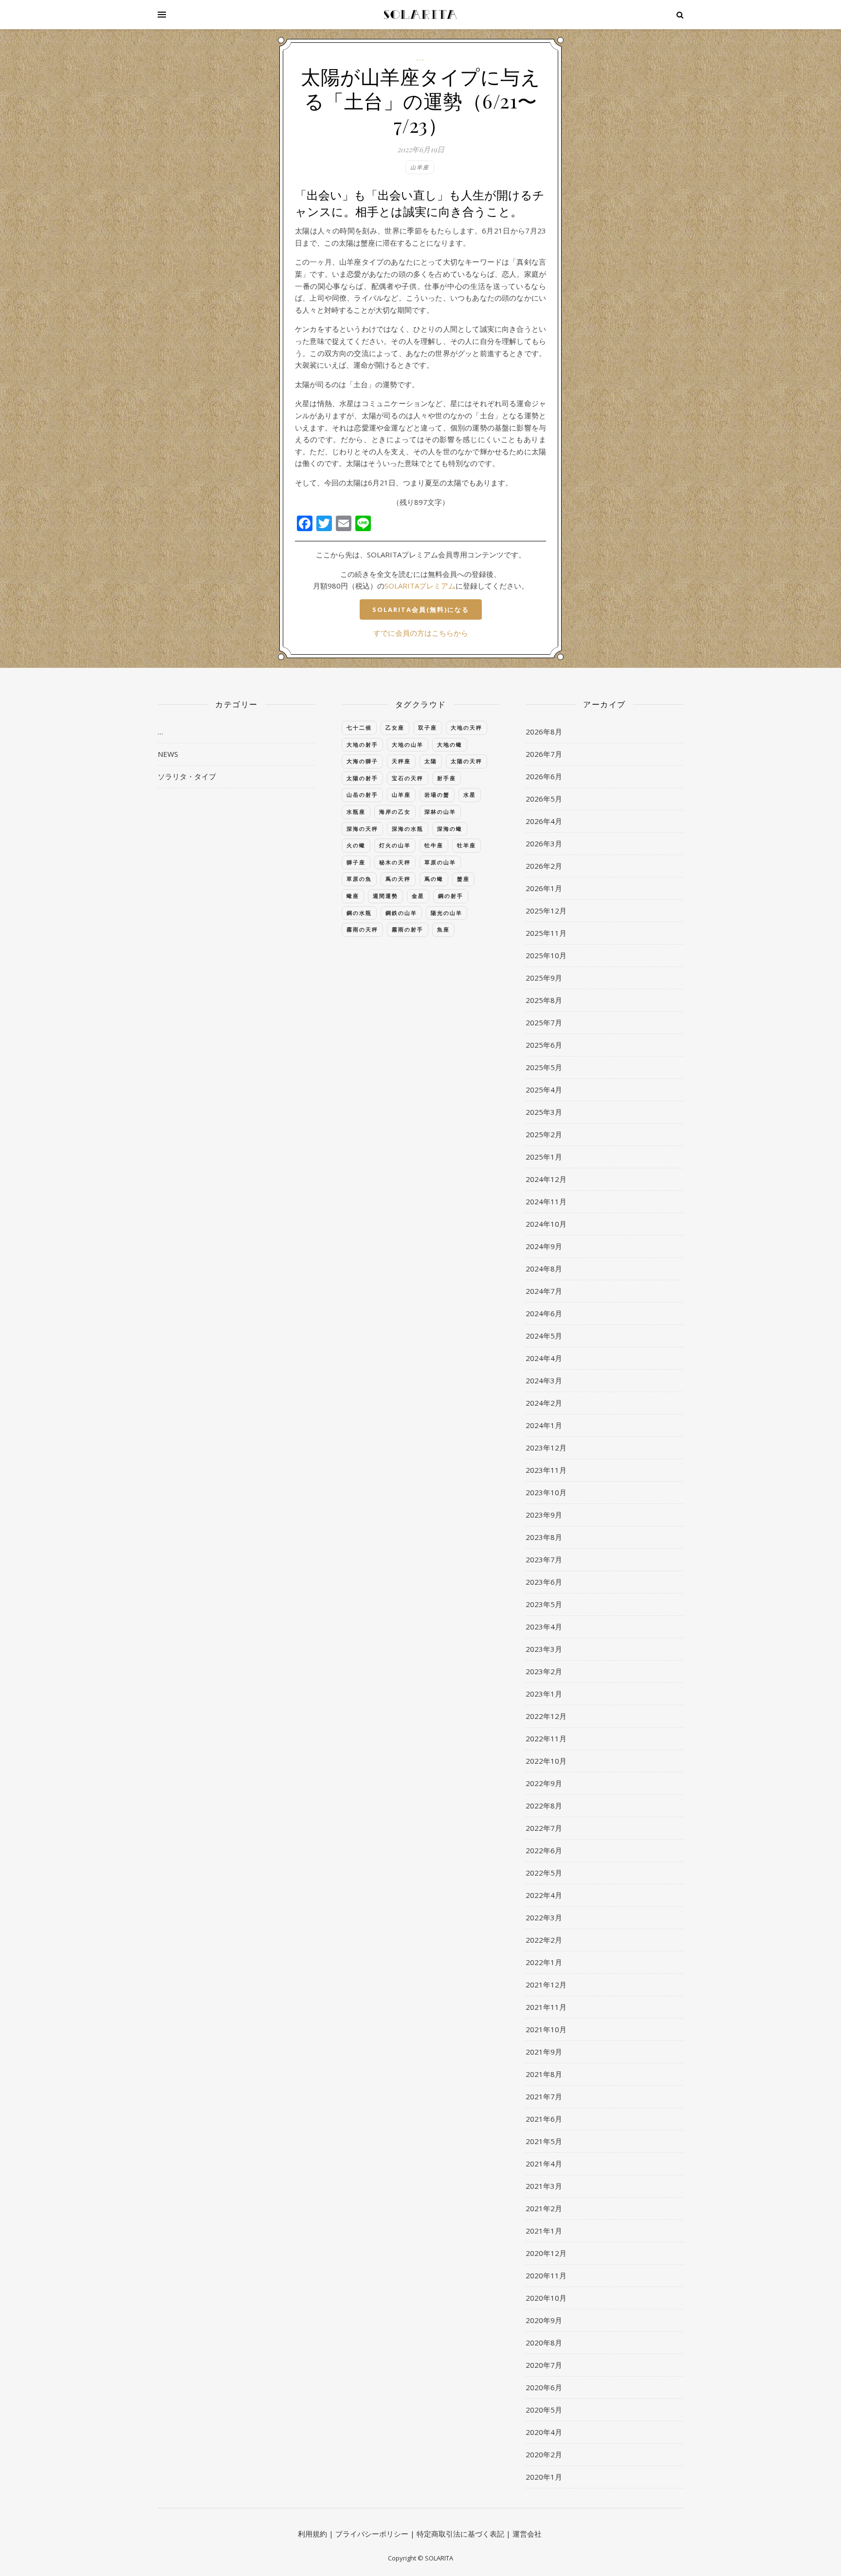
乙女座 (395, 727)
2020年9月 (544, 2320)
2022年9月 (544, 1783)
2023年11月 (546, 1470)
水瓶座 (356, 812)
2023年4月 (544, 1627)
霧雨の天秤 (362, 929)
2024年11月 (546, 1201)
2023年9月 (544, 1515)
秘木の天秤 (395, 862)
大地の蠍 (450, 744)
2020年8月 (544, 2343)
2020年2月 (544, 2454)
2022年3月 (544, 1917)
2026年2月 (544, 866)
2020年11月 (546, 2275)
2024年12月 (546, 1179)
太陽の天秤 (466, 761)
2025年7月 (544, 1022)
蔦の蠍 (434, 879)
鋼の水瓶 (359, 913)
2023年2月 (544, 1671)
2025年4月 (544, 1090)
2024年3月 (544, 1380)
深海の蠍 (450, 829)
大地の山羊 (408, 744)
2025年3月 (544, 1112)
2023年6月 (544, 1582)
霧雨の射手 (408, 929)
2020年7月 (544, 2365)
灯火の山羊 (395, 845)
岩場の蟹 (437, 795)
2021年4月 (544, 2164)
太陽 (431, 761)
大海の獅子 (362, 761)
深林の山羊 (440, 812)
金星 (418, 896)
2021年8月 (544, 2074)
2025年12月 (546, 911)
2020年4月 (544, 2432)
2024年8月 (544, 1269)
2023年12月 (546, 1448)
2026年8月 (544, 732)
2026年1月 (544, 888)
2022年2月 (544, 1940)
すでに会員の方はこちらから (421, 633)
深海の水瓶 (408, 829)
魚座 (443, 929)
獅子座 (356, 862)
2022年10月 (546, 1761)
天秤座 (401, 761)
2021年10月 (546, 2029)
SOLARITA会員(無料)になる (421, 609)
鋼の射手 (451, 896)
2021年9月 (544, 2052)
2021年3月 (544, 2186)
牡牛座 (434, 845)
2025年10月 (546, 955)
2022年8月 (544, 1806)
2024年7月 (544, 1291)
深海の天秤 (362, 829)
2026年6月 (544, 776)
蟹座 (463, 879)
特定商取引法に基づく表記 (460, 2534)
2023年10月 (546, 1492)
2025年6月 (544, 1045)
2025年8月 (544, 1000)
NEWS (168, 754)
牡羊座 (466, 845)
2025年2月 (544, 1134)
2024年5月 (544, 1336)
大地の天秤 (466, 727)
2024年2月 (544, 1403)
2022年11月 (546, 1738)
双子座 (428, 727)
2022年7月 (544, 1828)
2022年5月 (544, 1873)
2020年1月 (544, 2477)
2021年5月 (544, 2141)
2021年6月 (544, 2119)
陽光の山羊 (447, 913)
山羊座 (420, 167)
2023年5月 (544, 1604)
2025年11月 (546, 933)
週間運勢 (385, 896)
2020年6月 (544, 2387)
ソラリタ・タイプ (187, 776)
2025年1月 (544, 1157)
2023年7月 (544, 1559)
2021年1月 (544, 2231)
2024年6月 (544, 1313)
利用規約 (312, 2534)
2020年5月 (544, 2410)
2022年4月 (544, 1895)
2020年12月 (546, 2253)
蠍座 (353, 896)
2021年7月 (544, 2096)
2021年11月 (546, 2007)
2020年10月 (546, 2298)
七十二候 (359, 727)
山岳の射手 (362, 795)
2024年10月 (546, 1224)
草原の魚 (359, 879)
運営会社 (527, 2534)
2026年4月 (544, 821)
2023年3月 (544, 1649)
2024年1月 (544, 1425)
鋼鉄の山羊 (401, 913)
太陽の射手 (362, 778)
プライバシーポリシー (372, 2534)
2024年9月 (544, 1246)
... (420, 58)
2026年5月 (544, 799)
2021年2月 (544, 2208)
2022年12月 (546, 1716)
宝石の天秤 (408, 778)
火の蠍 (356, 845)
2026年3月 (544, 843)
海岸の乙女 (395, 812)
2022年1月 (544, 1962)
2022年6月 (544, 1850)
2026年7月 (544, 754)
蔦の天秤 (398, 879)
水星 (470, 795)
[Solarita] (420, 15)
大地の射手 (362, 744)
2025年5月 (544, 1067)
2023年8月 (544, 1537)
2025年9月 (544, 978)
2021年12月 (546, 1985)
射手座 (447, 778)
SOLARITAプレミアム (420, 586)
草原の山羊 (440, 862)
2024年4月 (544, 1358)
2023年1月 (544, 1694)
